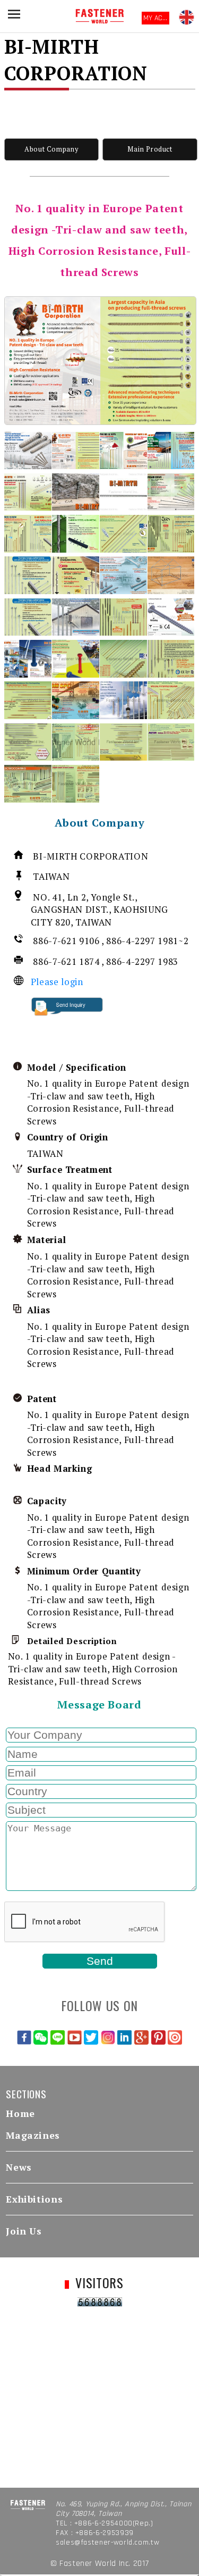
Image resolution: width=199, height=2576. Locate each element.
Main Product (150, 149)
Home (20, 2114)
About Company (51, 149)
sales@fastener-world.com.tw (107, 2542)
